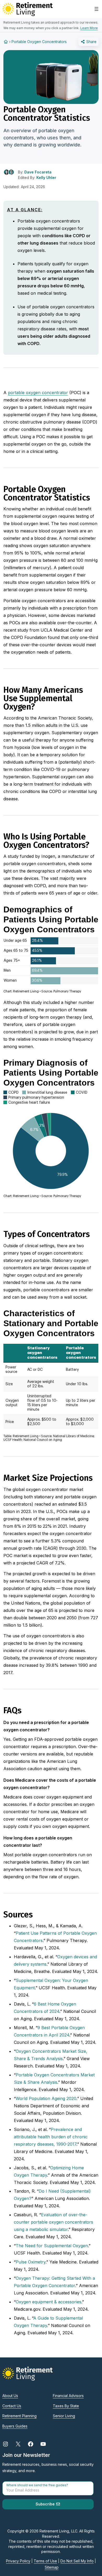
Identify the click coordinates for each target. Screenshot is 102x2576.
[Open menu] (97, 9)
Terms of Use (45, 2561)
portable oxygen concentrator (38, 393)
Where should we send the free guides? (37, 2485)
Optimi (56, 2168)
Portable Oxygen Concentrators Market (55, 2075)
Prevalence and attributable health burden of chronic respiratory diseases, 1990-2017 (51, 2137)
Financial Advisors (68, 2396)
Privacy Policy (18, 2561)
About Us (10, 2396)
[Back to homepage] (6, 42)
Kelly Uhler (46, 178)
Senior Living (64, 2416)
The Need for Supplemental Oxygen (52, 2246)
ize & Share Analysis (37, 2082)
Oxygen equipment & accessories (49, 2302)
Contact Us (12, 2406)
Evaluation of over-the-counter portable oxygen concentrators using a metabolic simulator (53, 2222)
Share (91, 42)
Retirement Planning (19, 2416)
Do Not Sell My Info (77, 2561)
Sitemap (52, 2567)
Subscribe (46, 2504)
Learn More (89, 28)
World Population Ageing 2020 (46, 2098)
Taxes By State (66, 2406)
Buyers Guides (15, 2426)
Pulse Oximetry (31, 2262)
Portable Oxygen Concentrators (39, 42)
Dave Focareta (38, 172)
